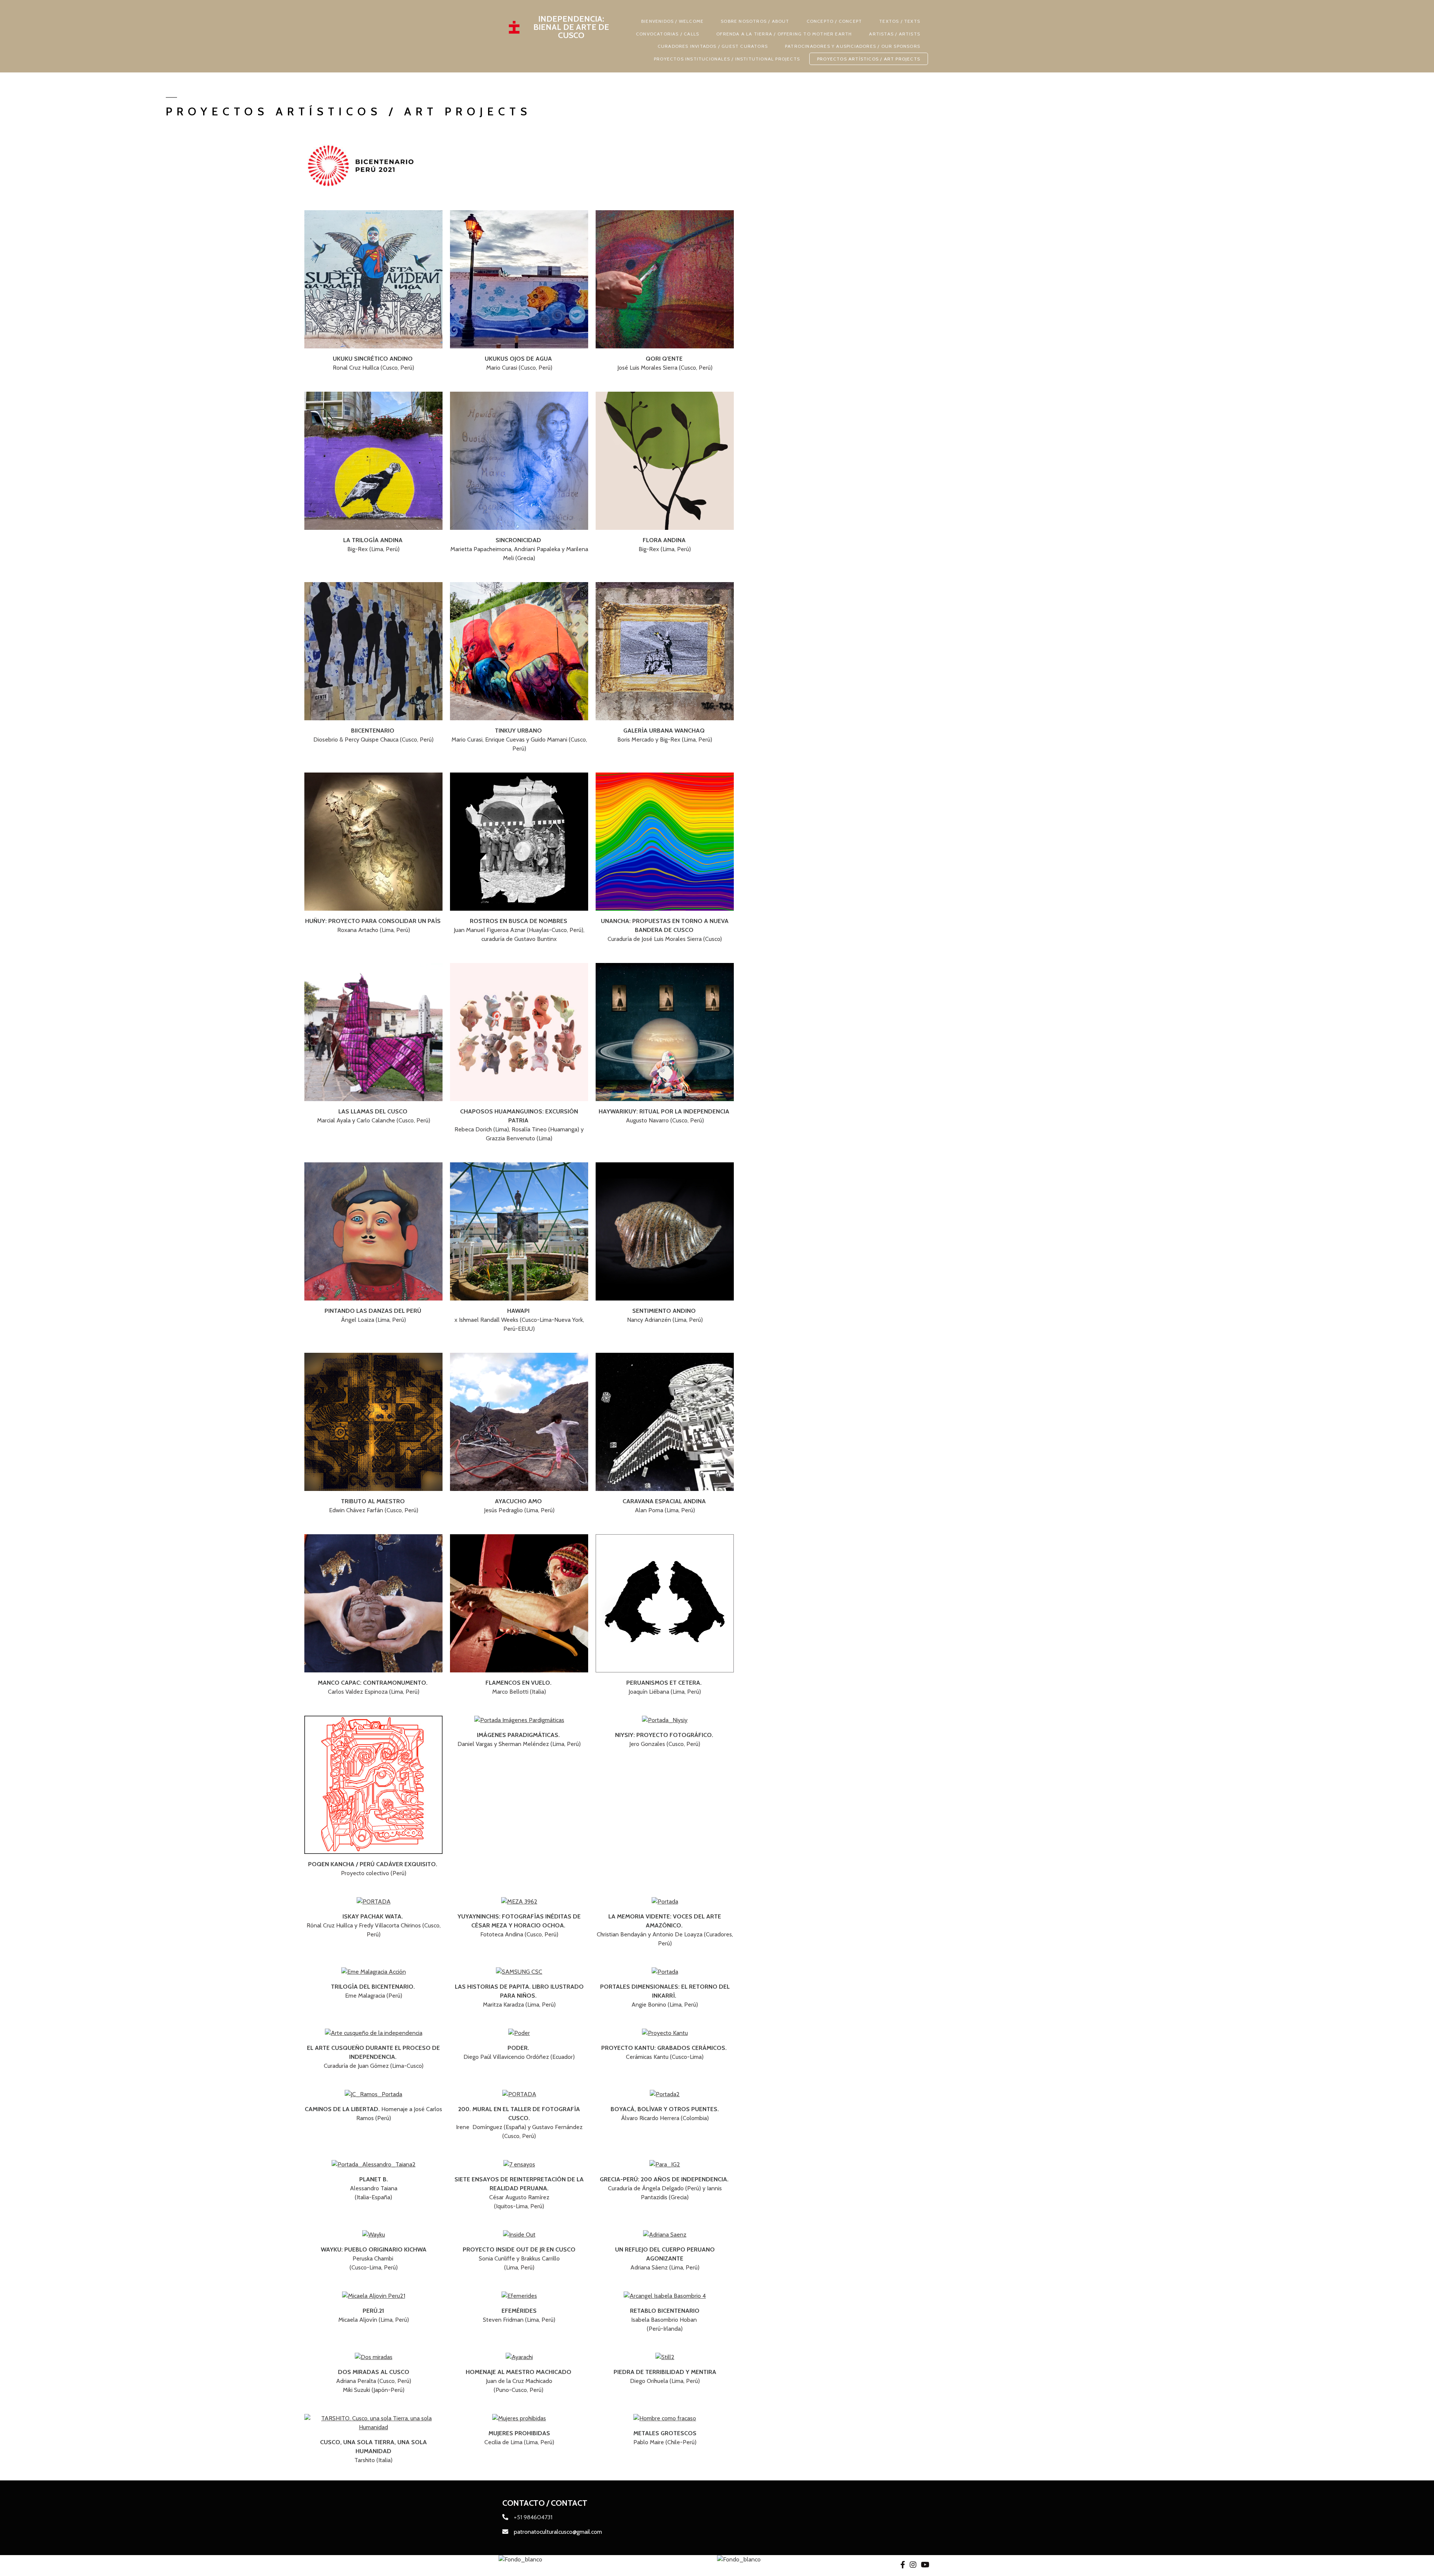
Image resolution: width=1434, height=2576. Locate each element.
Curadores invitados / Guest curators (713, 46)
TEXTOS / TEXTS (900, 21)
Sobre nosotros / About (755, 21)
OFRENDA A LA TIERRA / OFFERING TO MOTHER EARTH (784, 34)
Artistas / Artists (895, 34)
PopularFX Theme (572, 2565)
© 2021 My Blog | (525, 2565)
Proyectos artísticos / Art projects (869, 59)
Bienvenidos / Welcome (672, 21)
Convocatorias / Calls (668, 34)
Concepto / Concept (834, 21)
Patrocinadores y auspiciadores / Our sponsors (853, 46)
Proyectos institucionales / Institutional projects (727, 59)
